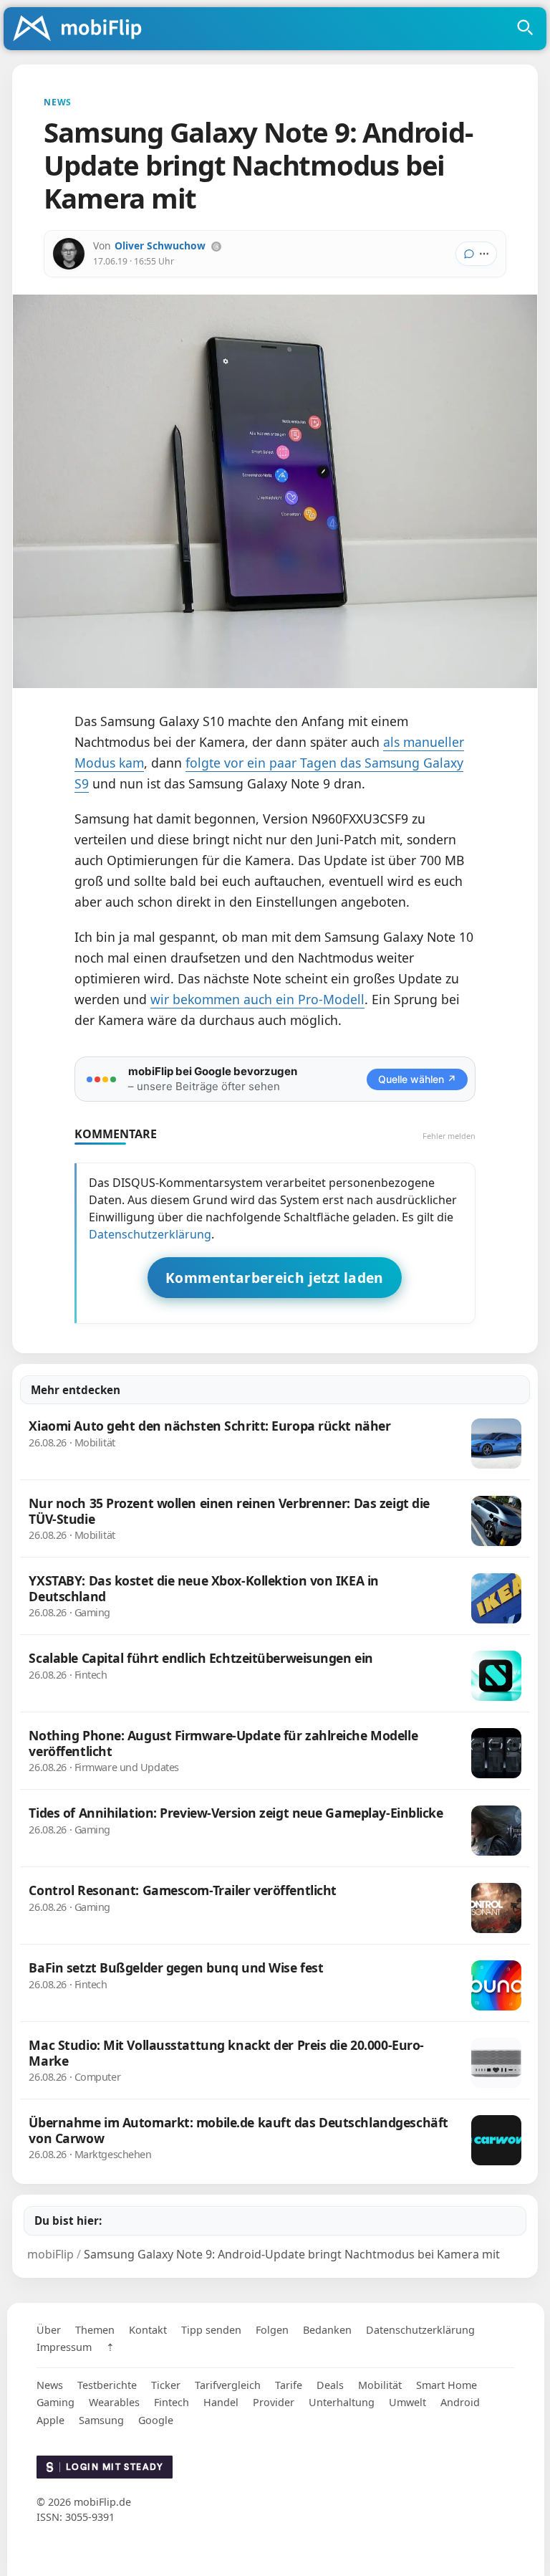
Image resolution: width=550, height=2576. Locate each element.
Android (460, 2402)
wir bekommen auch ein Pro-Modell (257, 999)
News (50, 2385)
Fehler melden (449, 1136)
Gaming (56, 2402)
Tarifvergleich (228, 2385)
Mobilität (380, 2385)
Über (49, 2330)
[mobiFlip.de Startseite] (82, 29)
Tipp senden (211, 2330)
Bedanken (327, 2330)
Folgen (272, 2330)
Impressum (64, 2347)
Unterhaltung (342, 2402)
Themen (95, 2330)
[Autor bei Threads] (216, 247)
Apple (50, 2420)
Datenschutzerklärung (150, 1234)
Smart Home (447, 2385)
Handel (221, 2402)
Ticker (166, 2385)
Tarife (289, 2385)
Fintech (172, 2402)
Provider (274, 2402)
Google (156, 2420)
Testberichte (107, 2385)
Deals (330, 2385)
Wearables (114, 2402)
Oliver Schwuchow (160, 245)
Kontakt (148, 2330)
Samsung (101, 2420)
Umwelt (407, 2402)
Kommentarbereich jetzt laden (275, 1278)
